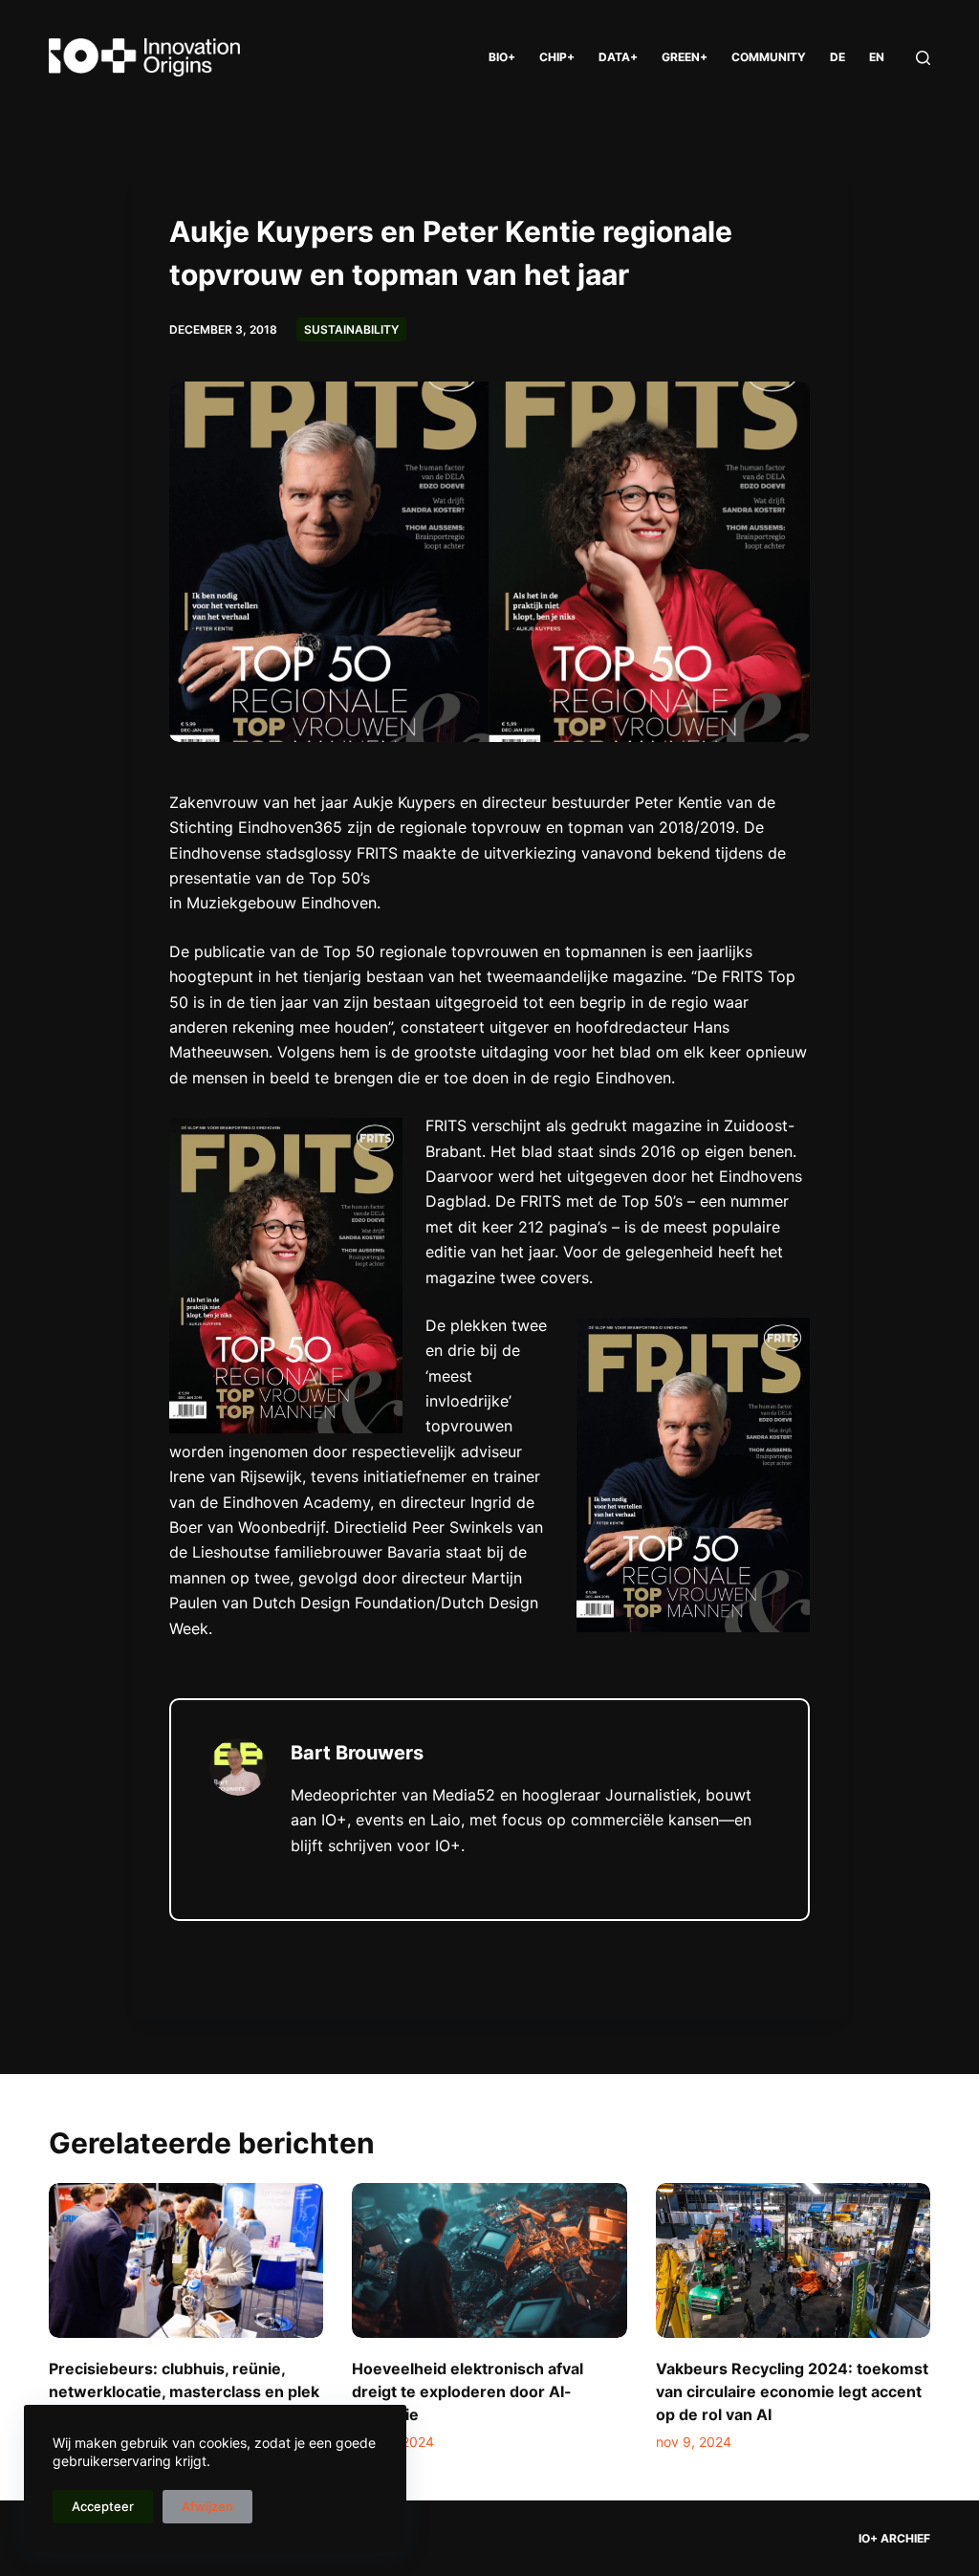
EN (877, 57)
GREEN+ (685, 57)
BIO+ (502, 57)
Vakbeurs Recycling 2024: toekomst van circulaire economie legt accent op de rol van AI (792, 2391)
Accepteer (103, 2506)
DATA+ (618, 57)
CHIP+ (557, 57)
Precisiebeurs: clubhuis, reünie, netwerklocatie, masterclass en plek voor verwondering (184, 2391)
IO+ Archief (894, 2538)
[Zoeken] (923, 58)
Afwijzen (207, 2506)
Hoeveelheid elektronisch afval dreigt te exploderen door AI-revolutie (468, 2391)
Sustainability (351, 329)
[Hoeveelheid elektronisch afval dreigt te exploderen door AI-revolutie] (489, 2260)
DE (838, 57)
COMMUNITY (769, 57)
